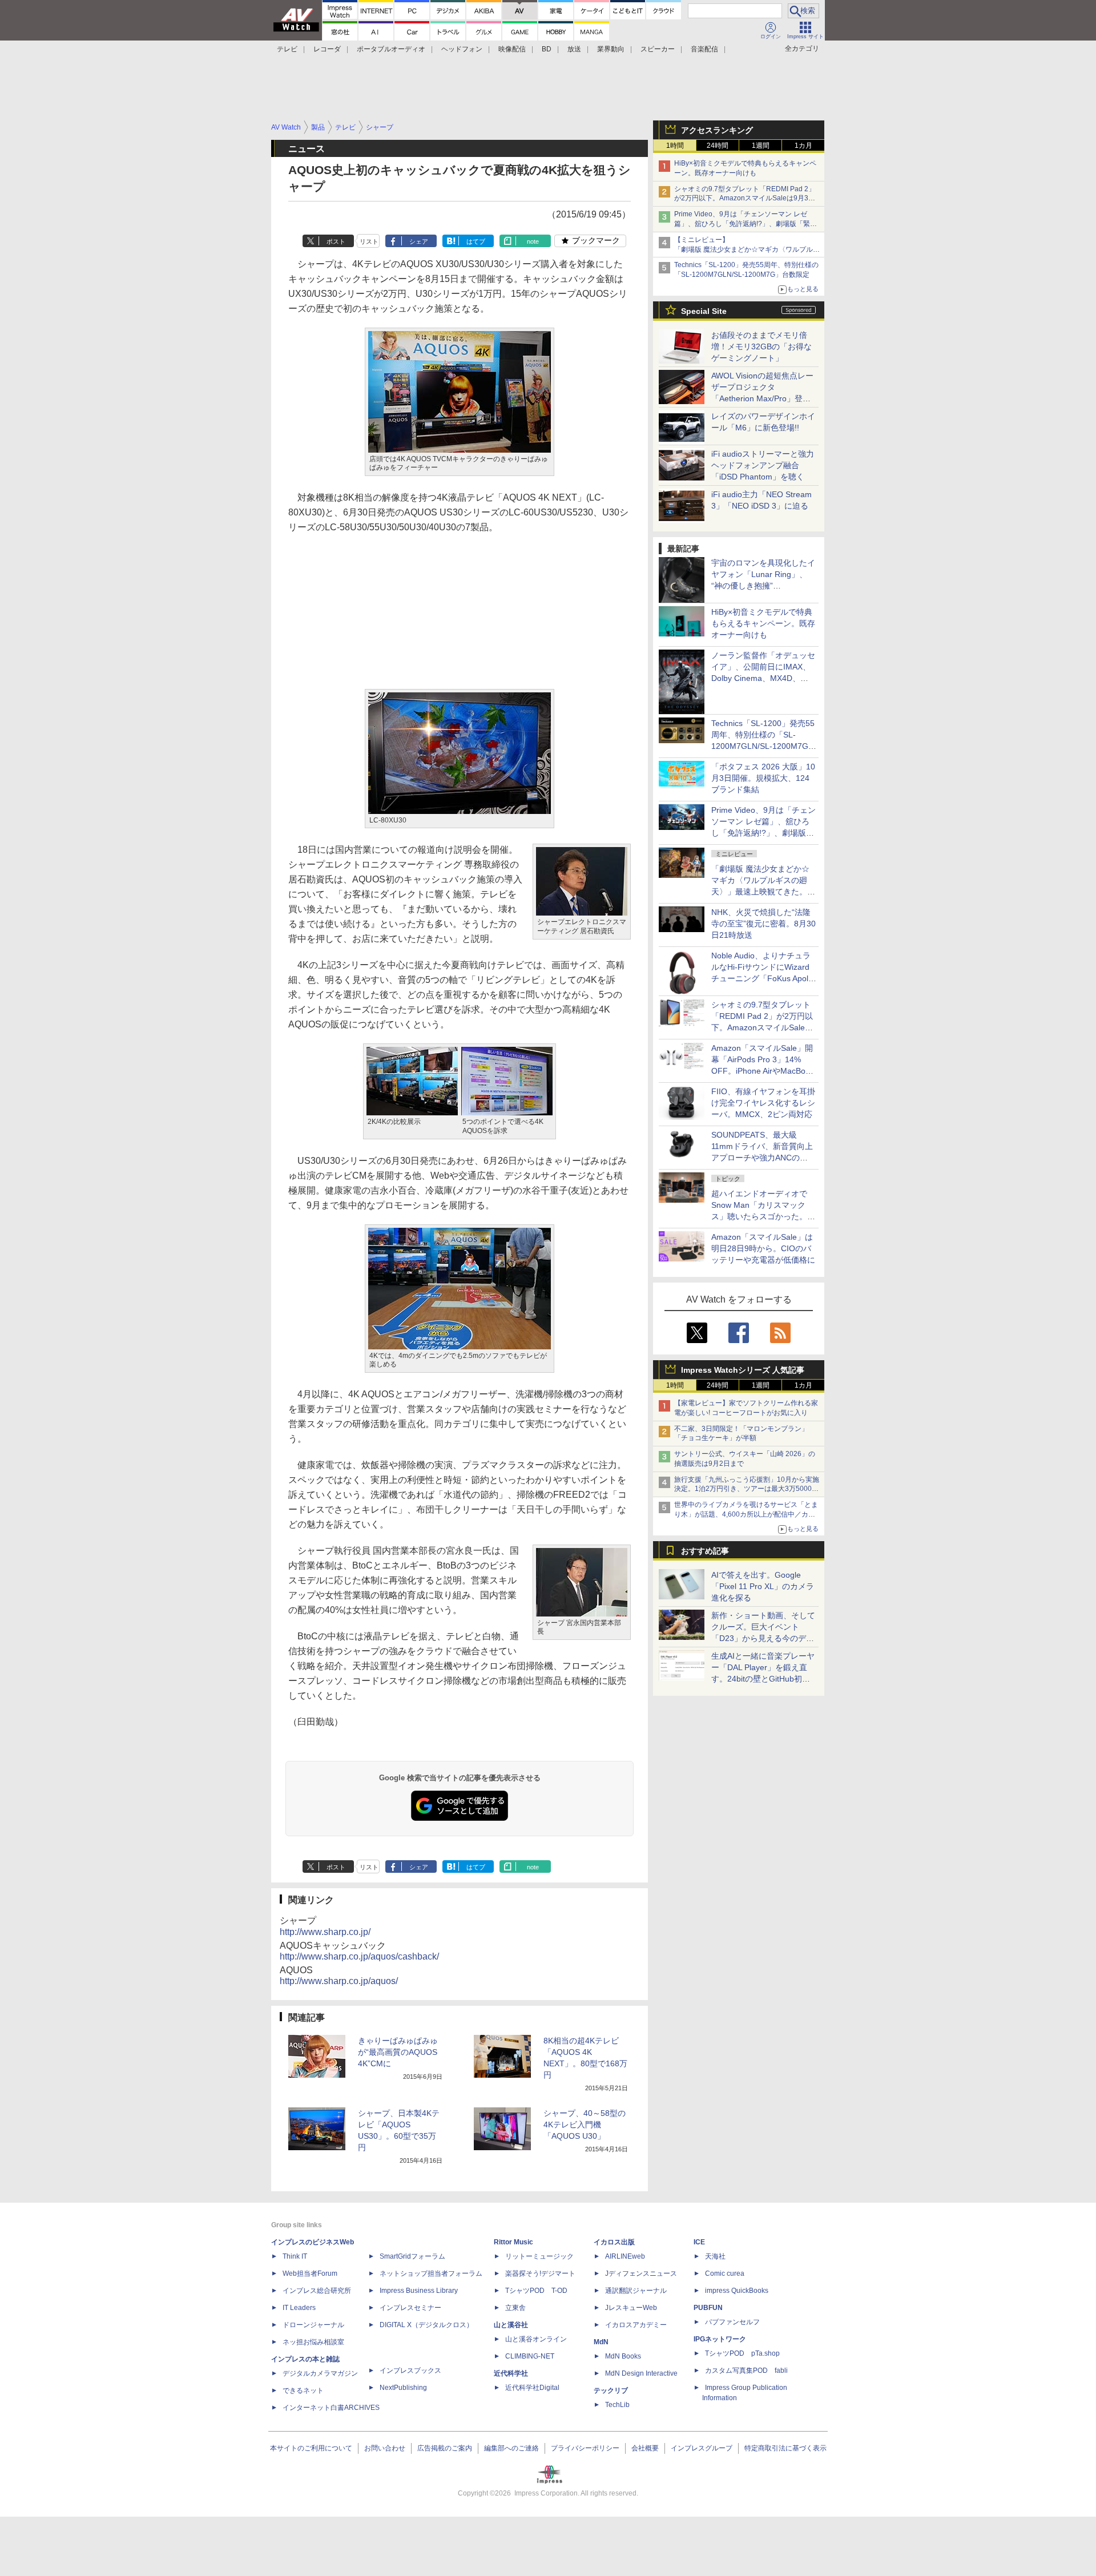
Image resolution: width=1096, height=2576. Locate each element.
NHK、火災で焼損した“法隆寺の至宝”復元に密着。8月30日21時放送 (763, 924)
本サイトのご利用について (311, 2448)
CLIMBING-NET (530, 2356)
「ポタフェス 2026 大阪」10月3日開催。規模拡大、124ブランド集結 (763, 778)
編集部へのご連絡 (511, 2448)
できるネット (303, 2390)
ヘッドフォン (462, 49)
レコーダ (327, 49)
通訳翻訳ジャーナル (636, 2291)
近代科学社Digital (532, 2388)
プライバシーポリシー (585, 2448)
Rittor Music (513, 2242)
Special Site (704, 311)
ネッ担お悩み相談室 (313, 2342)
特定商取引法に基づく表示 (785, 2448)
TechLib (617, 2405)
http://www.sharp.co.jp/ (325, 1932)
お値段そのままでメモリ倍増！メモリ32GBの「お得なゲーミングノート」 (761, 346)
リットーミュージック (539, 2256)
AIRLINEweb (625, 2256)
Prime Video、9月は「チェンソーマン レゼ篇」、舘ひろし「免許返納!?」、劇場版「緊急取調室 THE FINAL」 (746, 224)
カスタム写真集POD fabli (746, 2371)
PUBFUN (708, 2308)
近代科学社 (511, 2373)
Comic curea (725, 2273)
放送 (574, 49)
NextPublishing (403, 2388)
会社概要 (645, 2448)
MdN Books (623, 2356)
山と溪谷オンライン (536, 2339)
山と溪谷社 (511, 2325)
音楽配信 (704, 49)
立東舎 (515, 2308)
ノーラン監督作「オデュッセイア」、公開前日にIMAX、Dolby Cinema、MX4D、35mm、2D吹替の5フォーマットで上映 (763, 678)
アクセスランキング (717, 130)
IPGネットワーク (720, 2339)
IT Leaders (299, 2308)
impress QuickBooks (737, 2291)
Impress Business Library (419, 2291)
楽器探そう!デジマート (540, 2273)
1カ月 (803, 146)
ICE (699, 2242)
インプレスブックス (410, 2371)
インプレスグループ (702, 2448)
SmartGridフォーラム (412, 2256)
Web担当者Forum (310, 2273)
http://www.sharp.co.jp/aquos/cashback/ (359, 1956)
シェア (419, 241)
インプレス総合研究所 (317, 2291)
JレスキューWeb (631, 2308)
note (533, 241)
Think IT (295, 2256)
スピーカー (658, 49)
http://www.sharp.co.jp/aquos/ (339, 1981)
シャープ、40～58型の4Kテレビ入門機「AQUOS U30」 (585, 2125)
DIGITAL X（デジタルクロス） (426, 2325)
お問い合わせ (385, 2448)
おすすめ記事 (705, 1551)
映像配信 (512, 49)
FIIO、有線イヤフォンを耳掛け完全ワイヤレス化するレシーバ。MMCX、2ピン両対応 (763, 1103)
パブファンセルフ (732, 2322)
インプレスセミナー (410, 2308)
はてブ (476, 241)
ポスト (336, 241)
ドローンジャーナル (313, 2325)
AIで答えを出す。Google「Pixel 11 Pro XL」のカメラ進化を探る (763, 1586)
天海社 (715, 2256)
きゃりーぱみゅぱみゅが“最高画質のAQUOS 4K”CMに (398, 2052)
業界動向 (611, 49)
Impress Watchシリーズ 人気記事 (743, 1370)
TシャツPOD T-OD (536, 2291)
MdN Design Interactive (641, 2373)
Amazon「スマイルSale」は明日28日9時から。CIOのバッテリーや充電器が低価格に (763, 1248)
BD (547, 49)
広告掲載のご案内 (445, 2448)
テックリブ (611, 2390)
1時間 (675, 146)
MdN (601, 2342)
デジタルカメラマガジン (320, 2373)
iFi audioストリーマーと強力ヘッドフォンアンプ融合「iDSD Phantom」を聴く (763, 465)
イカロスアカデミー (636, 2325)
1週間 (761, 146)
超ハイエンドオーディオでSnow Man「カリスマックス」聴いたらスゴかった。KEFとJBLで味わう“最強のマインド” (763, 1216)
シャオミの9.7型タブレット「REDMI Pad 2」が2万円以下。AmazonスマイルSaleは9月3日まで (745, 199)
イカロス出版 (614, 2242)
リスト (369, 241)
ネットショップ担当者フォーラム (431, 2273)
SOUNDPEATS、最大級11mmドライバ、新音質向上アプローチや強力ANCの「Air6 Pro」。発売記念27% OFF (762, 1158)
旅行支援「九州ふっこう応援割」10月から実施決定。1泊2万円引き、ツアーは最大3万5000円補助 (747, 1489)
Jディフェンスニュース (641, 2273)
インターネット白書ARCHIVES (331, 2408)
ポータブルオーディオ (391, 49)
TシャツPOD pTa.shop (742, 2353)
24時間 (718, 146)
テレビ (287, 49)
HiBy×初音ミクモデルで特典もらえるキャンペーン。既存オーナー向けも (763, 623)
